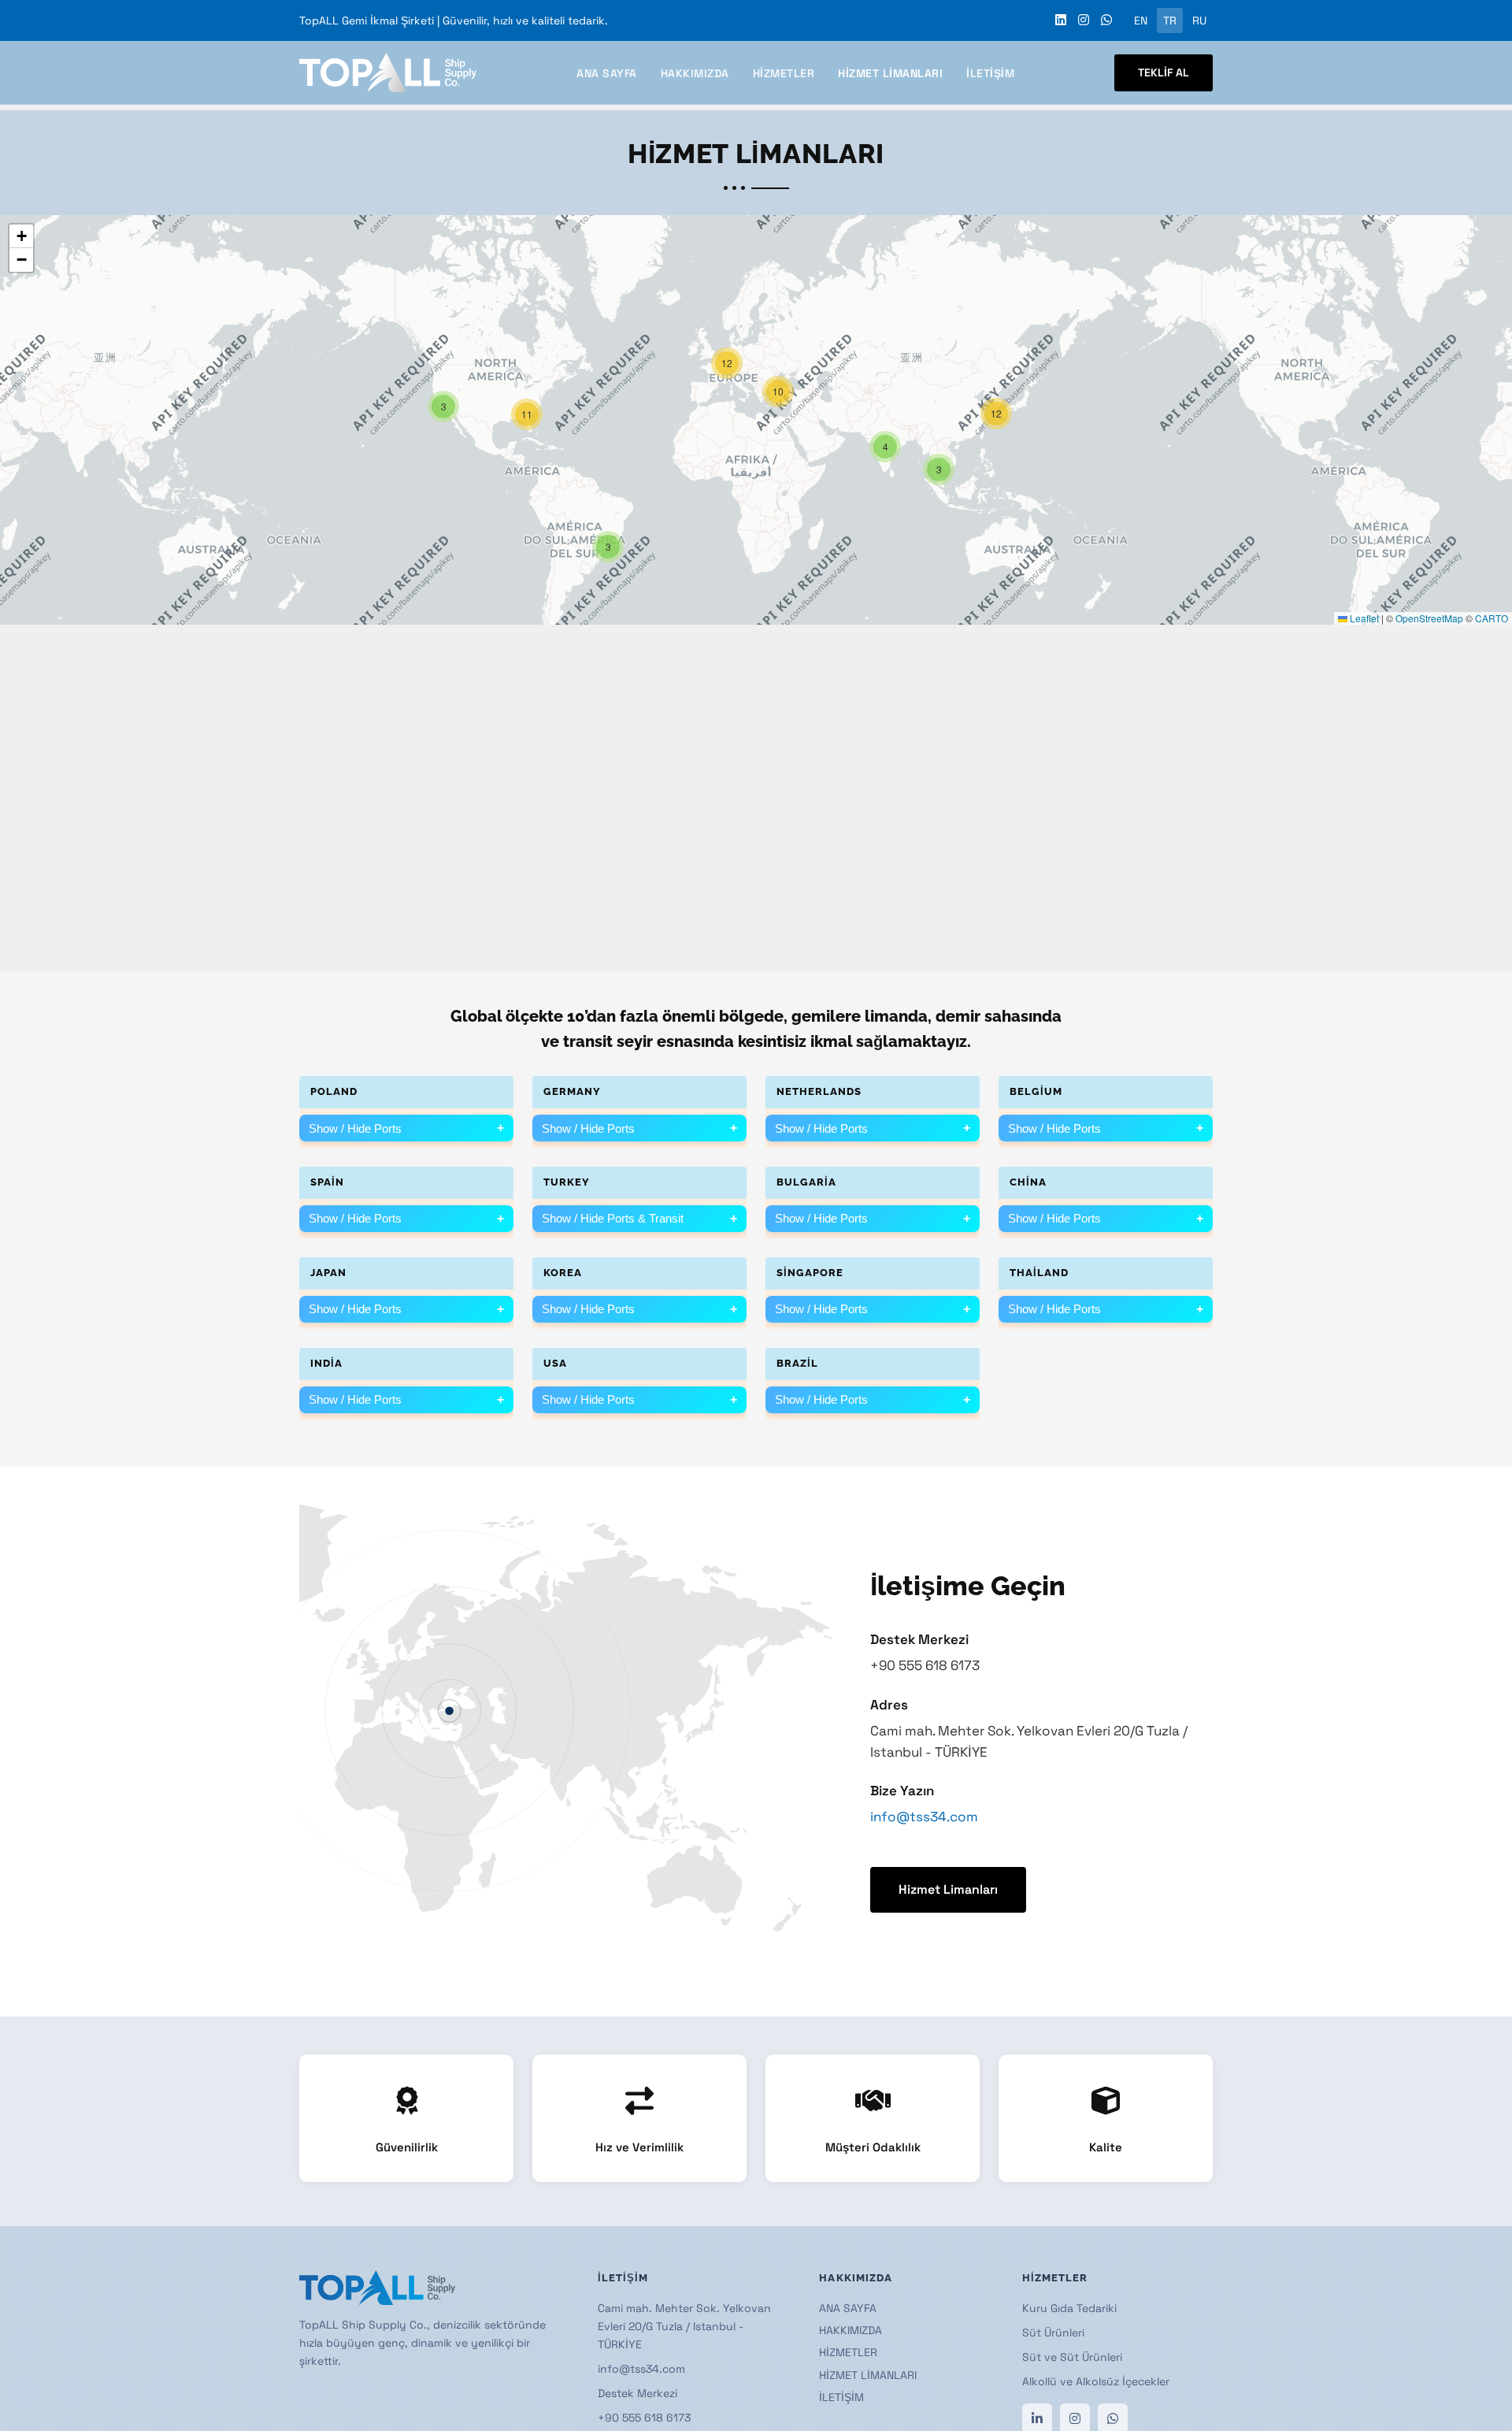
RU (1199, 20)
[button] (939, 469)
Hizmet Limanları (948, 1889)
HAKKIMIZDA (695, 73)
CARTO (1492, 618)
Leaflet (1363, 618)
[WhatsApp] (1106, 20)
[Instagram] (1084, 20)
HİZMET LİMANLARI (890, 73)
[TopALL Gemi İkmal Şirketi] (388, 72)
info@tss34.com (924, 1817)
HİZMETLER (784, 73)
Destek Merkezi (637, 2393)
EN (1141, 20)
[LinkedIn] (1061, 20)
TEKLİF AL (1164, 72)
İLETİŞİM (990, 73)
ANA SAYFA (607, 73)
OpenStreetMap (1429, 618)
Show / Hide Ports (406, 1128)
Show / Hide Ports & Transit (639, 1219)
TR (1170, 20)
